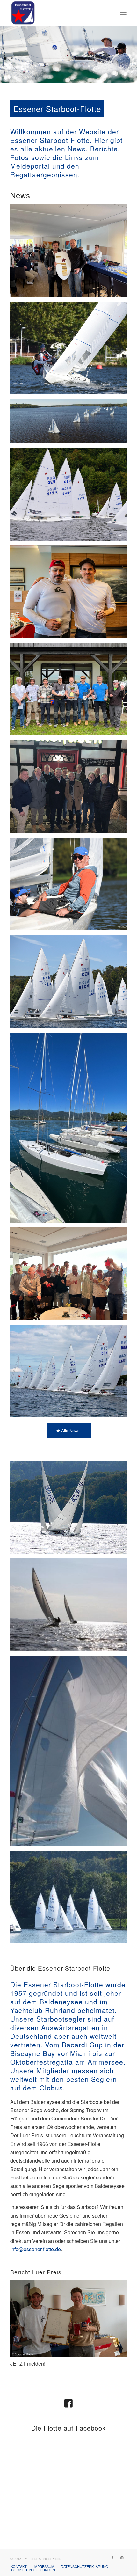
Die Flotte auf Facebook (68, 2428)
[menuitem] (123, 13)
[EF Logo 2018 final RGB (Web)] (57, 13)
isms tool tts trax (19, 2452)
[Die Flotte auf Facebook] (68, 2403)
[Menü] (123, 13)
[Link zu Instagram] (122, 2558)
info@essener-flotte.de (36, 2249)
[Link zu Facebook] (112, 2558)
